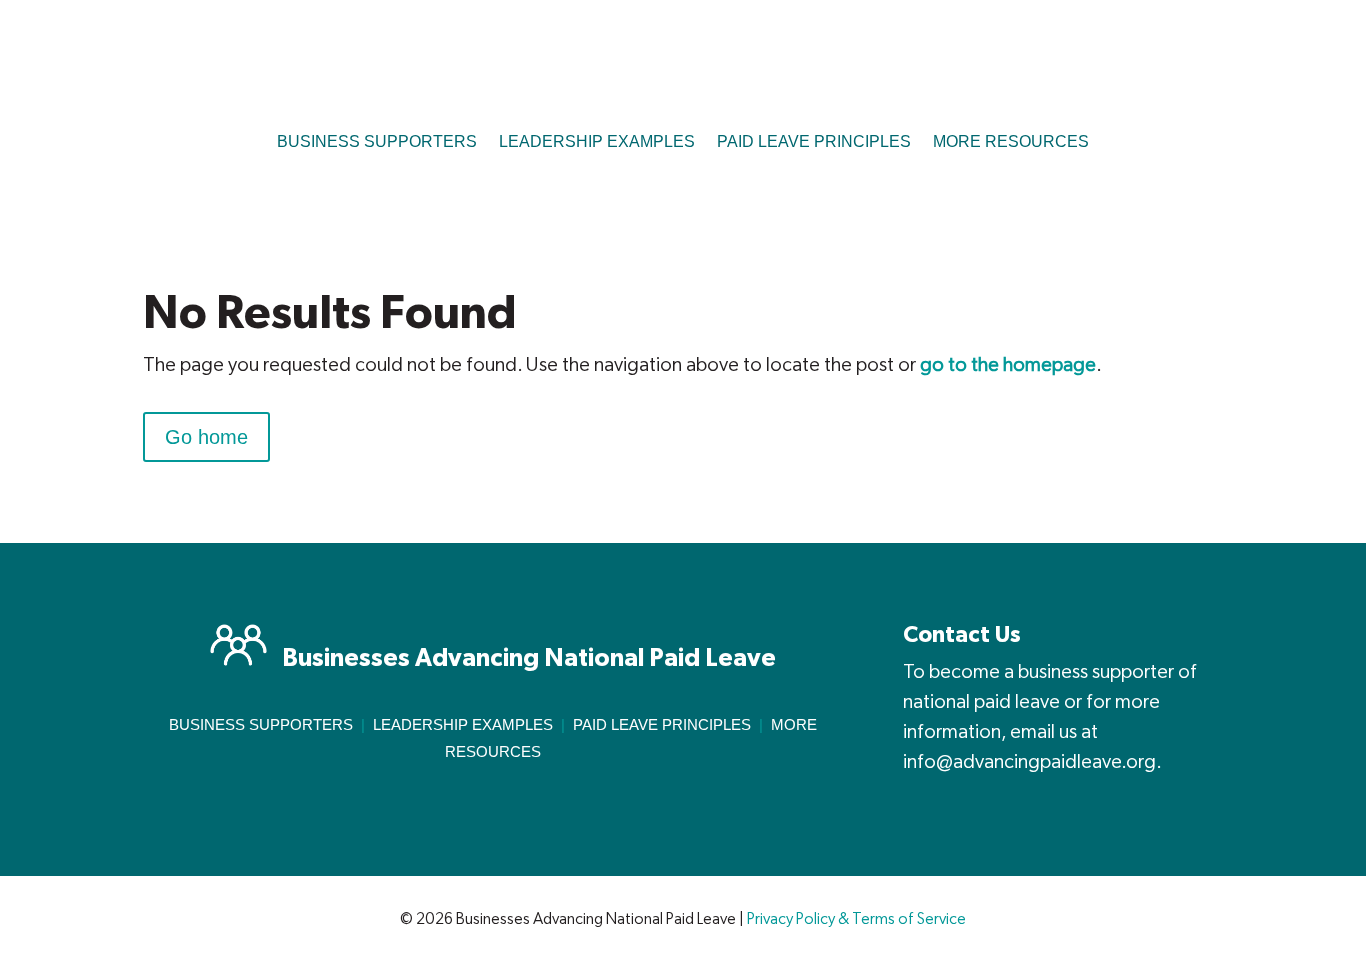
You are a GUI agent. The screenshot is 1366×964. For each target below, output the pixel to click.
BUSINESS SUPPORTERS (377, 141)
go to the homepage (1008, 365)
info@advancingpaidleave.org (1029, 762)
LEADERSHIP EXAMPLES (597, 141)
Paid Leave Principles (662, 724)
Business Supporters (261, 724)
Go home (206, 437)
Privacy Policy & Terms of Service (856, 919)
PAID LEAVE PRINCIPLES (814, 141)
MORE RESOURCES (1011, 141)
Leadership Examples (463, 724)
